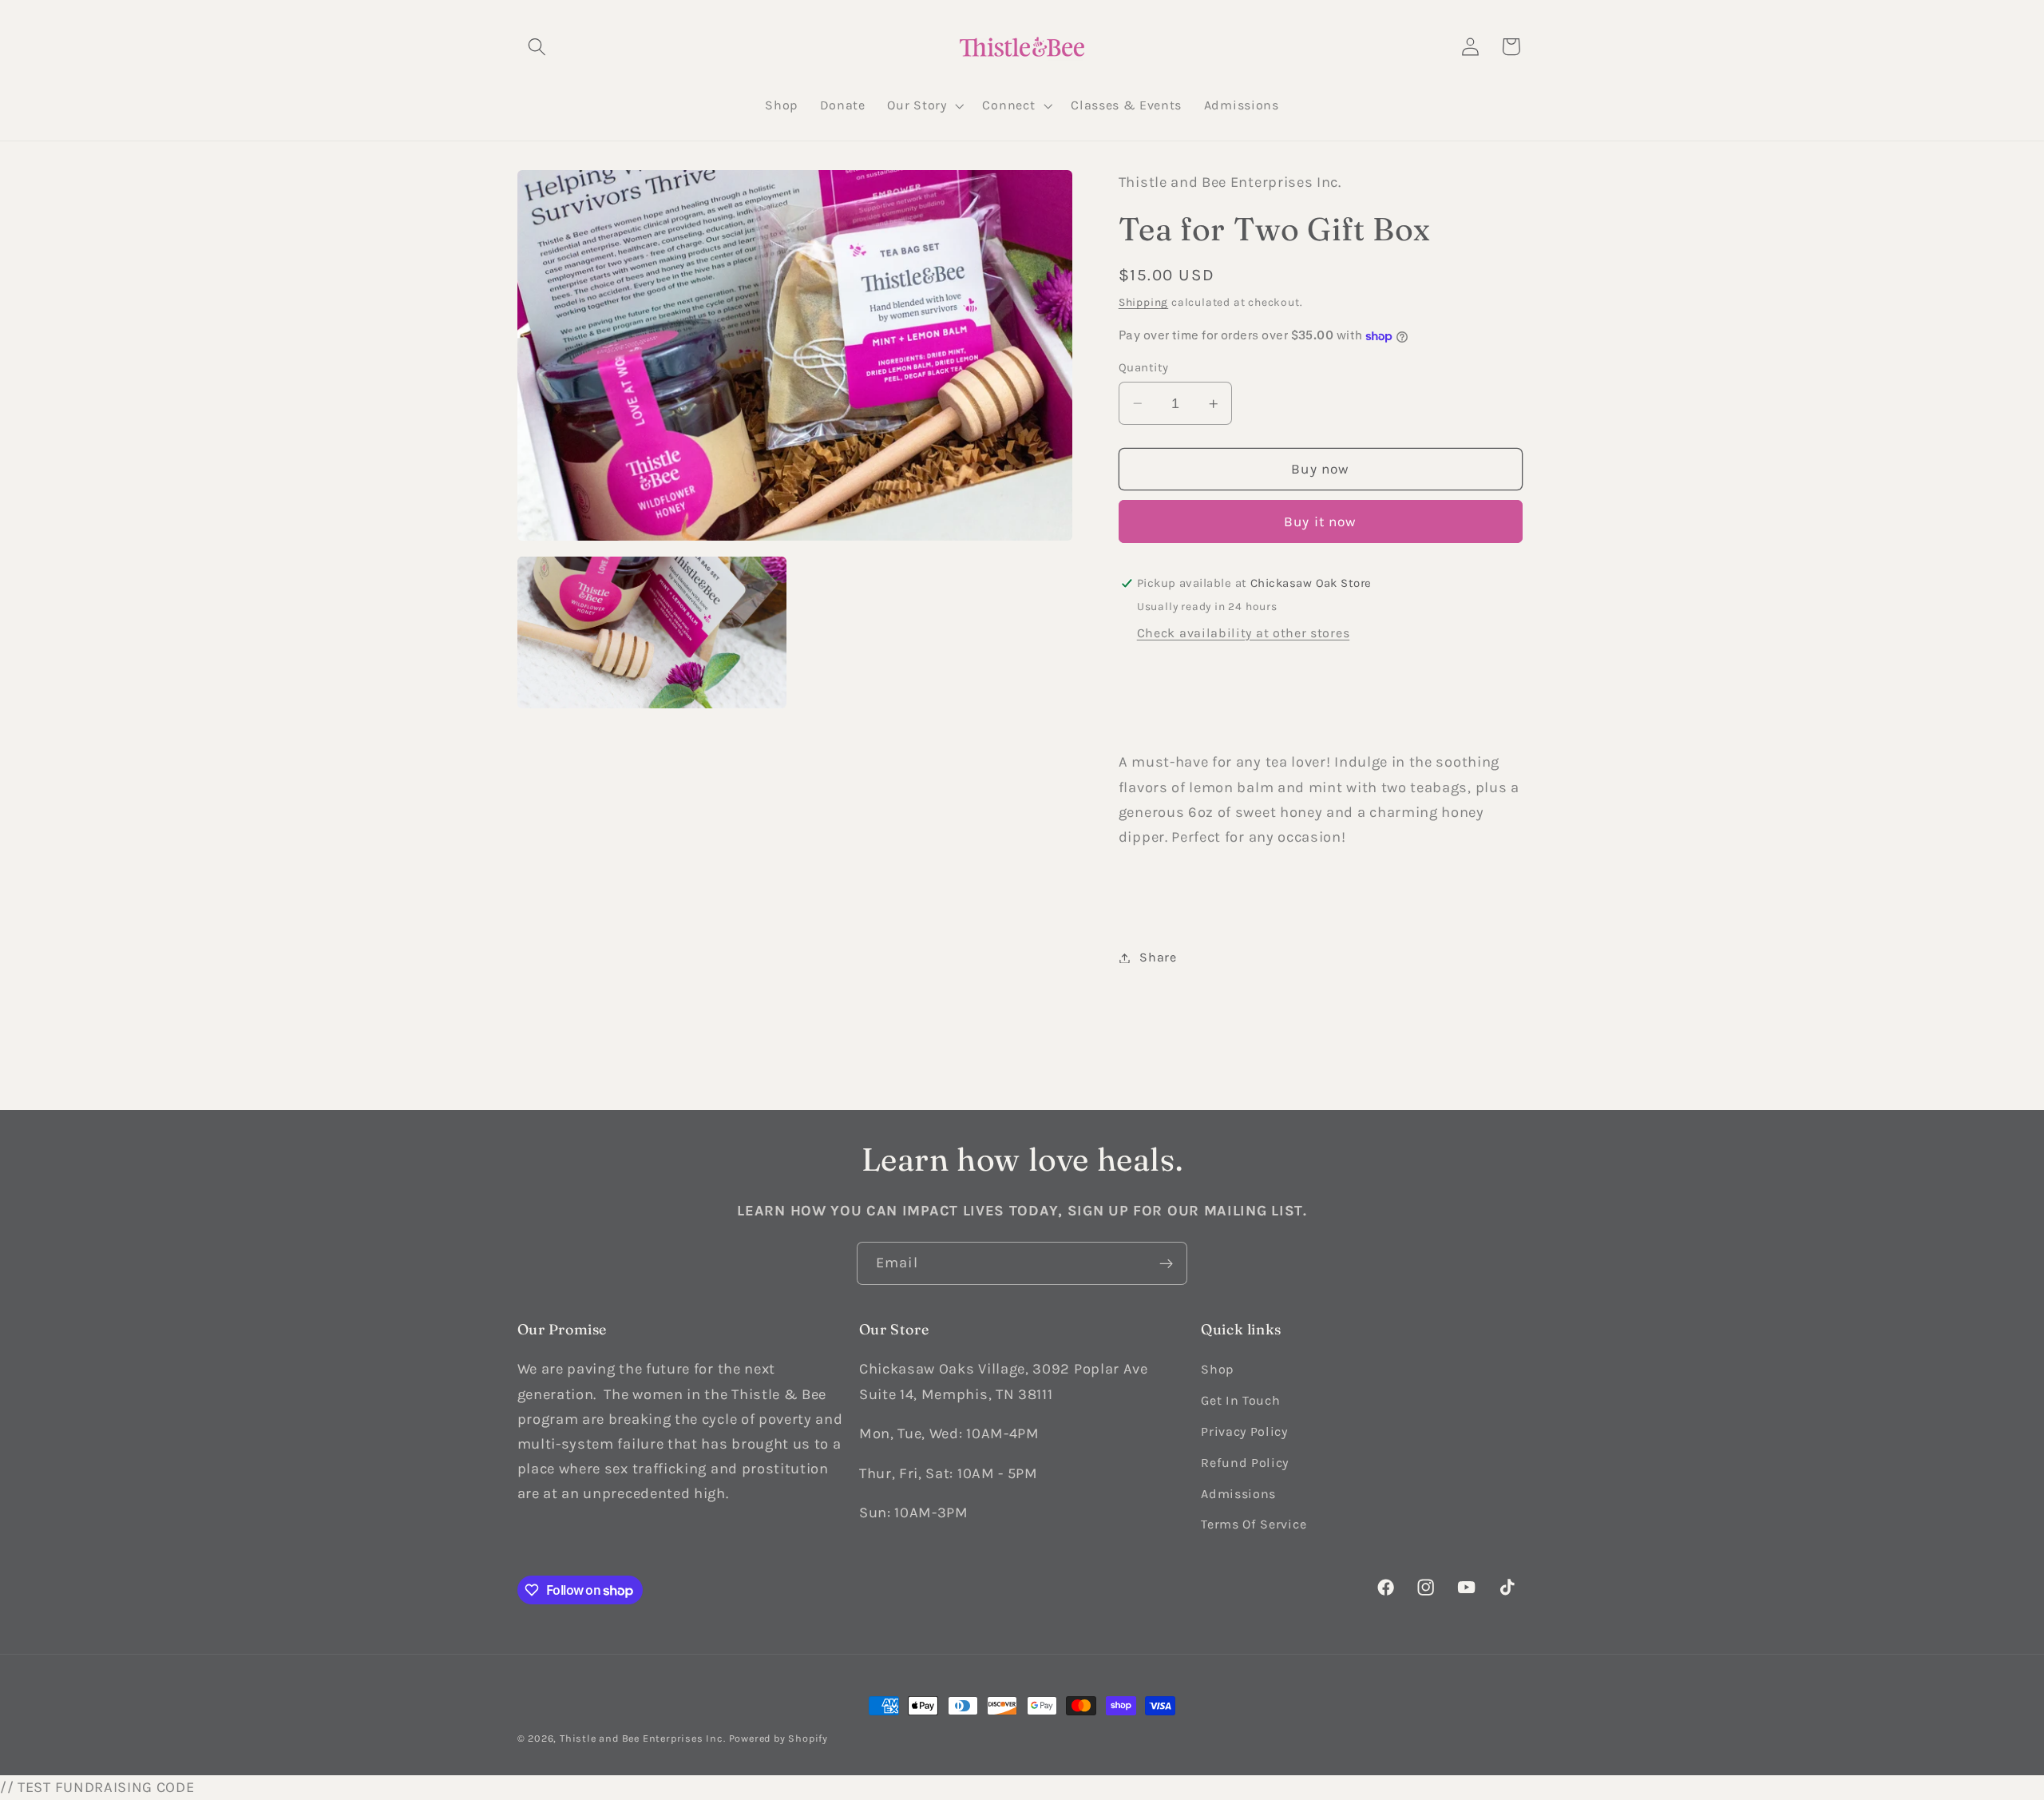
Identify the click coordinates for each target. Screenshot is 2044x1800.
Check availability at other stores (1243, 634)
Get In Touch (1240, 1400)
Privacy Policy (1244, 1431)
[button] (538, 47)
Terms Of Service (1254, 1524)
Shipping (1143, 303)
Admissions (1238, 1494)
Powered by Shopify (779, 1738)
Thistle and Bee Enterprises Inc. (643, 1738)
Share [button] (1158, 958)
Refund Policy (1245, 1463)
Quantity (1144, 367)
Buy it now (1321, 522)
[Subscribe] (1166, 1263)
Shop (1217, 1369)
